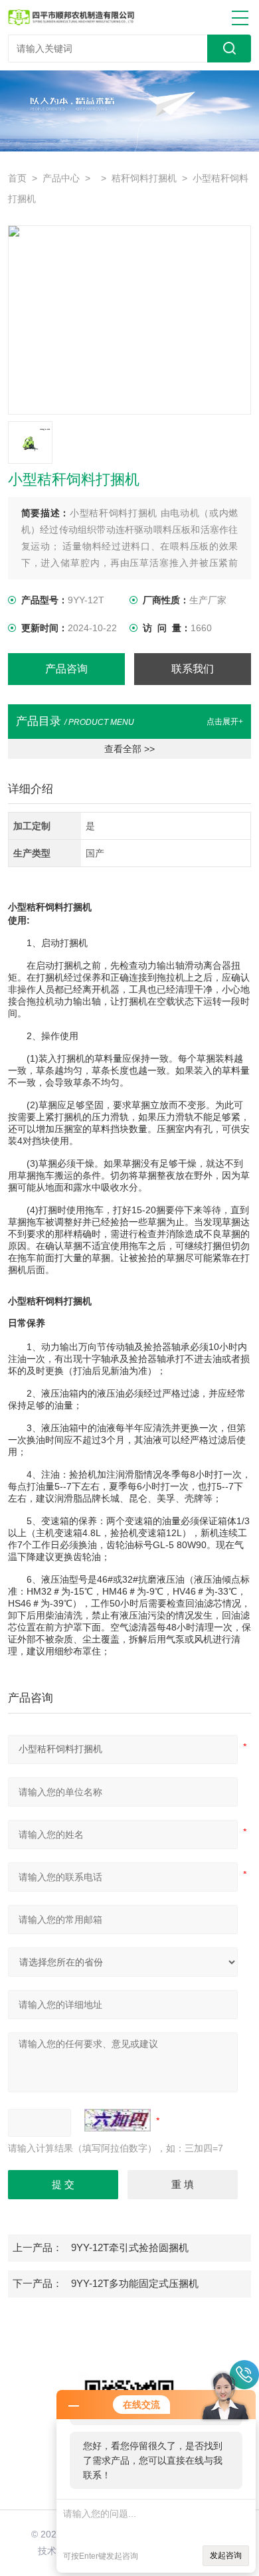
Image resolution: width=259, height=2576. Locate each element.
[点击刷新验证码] (118, 2120)
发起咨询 (226, 2555)
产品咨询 (66, 669)
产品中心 (61, 178)
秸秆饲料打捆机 (144, 178)
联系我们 (193, 669)
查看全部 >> (129, 749)
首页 (17, 178)
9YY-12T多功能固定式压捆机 (135, 2284)
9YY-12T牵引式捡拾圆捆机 (130, 2248)
